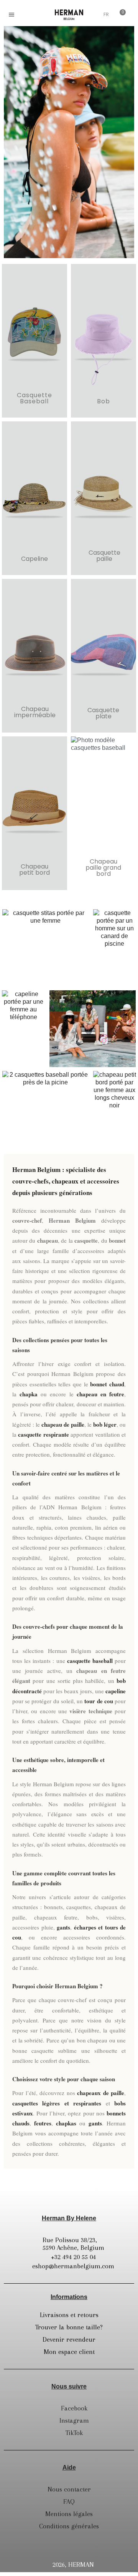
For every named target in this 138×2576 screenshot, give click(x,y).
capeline (116, 1691)
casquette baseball (90, 1661)
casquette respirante (43, 1434)
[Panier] (120, 14)
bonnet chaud (107, 1384)
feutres (43, 2123)
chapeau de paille (63, 1424)
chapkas (66, 2123)
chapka (29, 1394)
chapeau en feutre (100, 1394)
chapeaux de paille (101, 2093)
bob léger (105, 1424)
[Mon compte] (93, 15)
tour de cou (99, 1701)
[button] (28, 15)
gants (63, 1927)
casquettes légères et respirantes (57, 2103)
